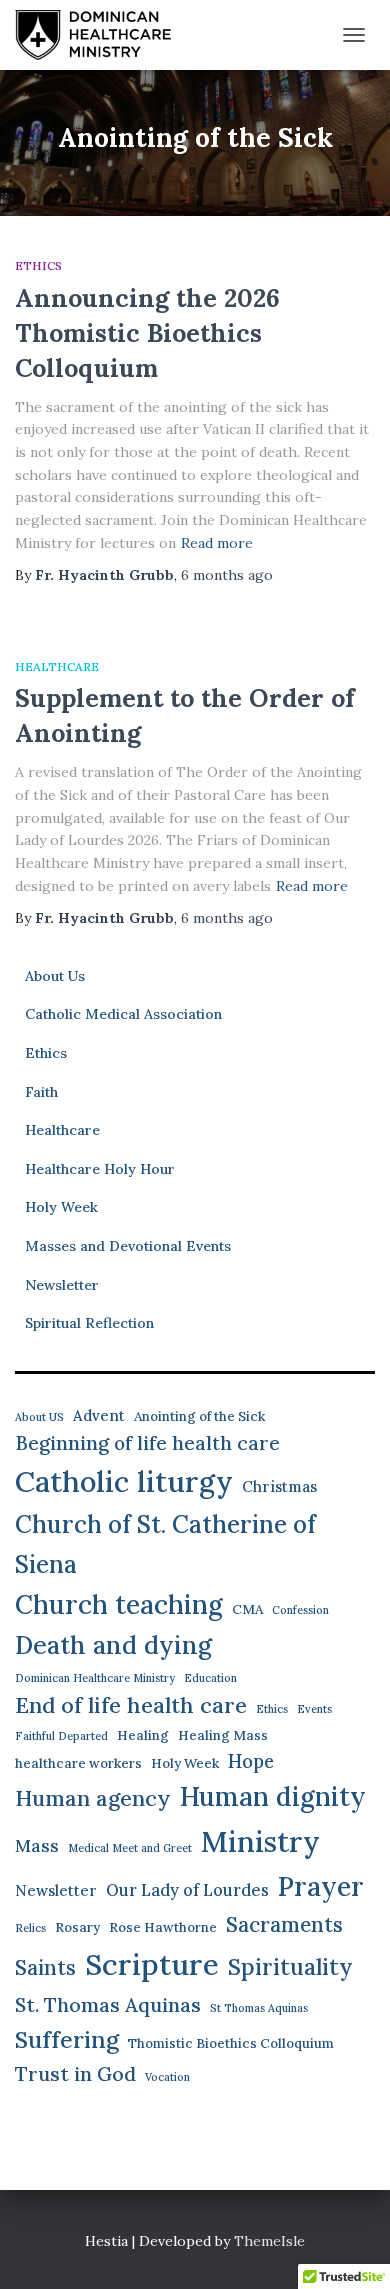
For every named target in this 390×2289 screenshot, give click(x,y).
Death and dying (113, 1645)
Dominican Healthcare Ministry (95, 1678)
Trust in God (75, 2073)
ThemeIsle (269, 2241)
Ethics (38, 265)
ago (227, 575)
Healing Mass (223, 1735)
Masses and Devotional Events (128, 1246)
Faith (41, 1092)
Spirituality (290, 1966)
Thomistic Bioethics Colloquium (231, 2043)
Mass (37, 1845)
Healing (143, 1735)
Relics (30, 1928)
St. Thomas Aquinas (108, 2004)
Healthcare (57, 666)
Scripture (152, 1964)
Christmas (279, 1486)
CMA (247, 1609)
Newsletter (62, 1285)
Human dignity (273, 1796)
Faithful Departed (61, 1736)
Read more (217, 543)
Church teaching (119, 1604)
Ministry (260, 1841)
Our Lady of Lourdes (187, 1890)
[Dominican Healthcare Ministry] (101, 35)
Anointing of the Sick (199, 1416)
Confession (300, 1610)
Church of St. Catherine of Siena (165, 1544)
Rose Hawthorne (163, 1927)
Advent (99, 1415)
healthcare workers (78, 1763)
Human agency (93, 1798)
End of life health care (131, 1705)
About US (39, 1417)
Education (210, 1678)
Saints (45, 1967)
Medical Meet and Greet (130, 1848)
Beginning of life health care (147, 1443)
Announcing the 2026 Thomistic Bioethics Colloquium (147, 333)
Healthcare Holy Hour (100, 1169)
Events (314, 1709)
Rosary (77, 1927)
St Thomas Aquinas (259, 2008)
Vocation (167, 2077)
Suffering (67, 2039)
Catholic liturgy (124, 1481)
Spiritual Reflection (89, 1323)
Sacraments (284, 1924)
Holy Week (61, 1207)
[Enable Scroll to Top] (350, 2249)
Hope (251, 1761)
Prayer (321, 1886)
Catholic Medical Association (123, 1014)
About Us (55, 976)
